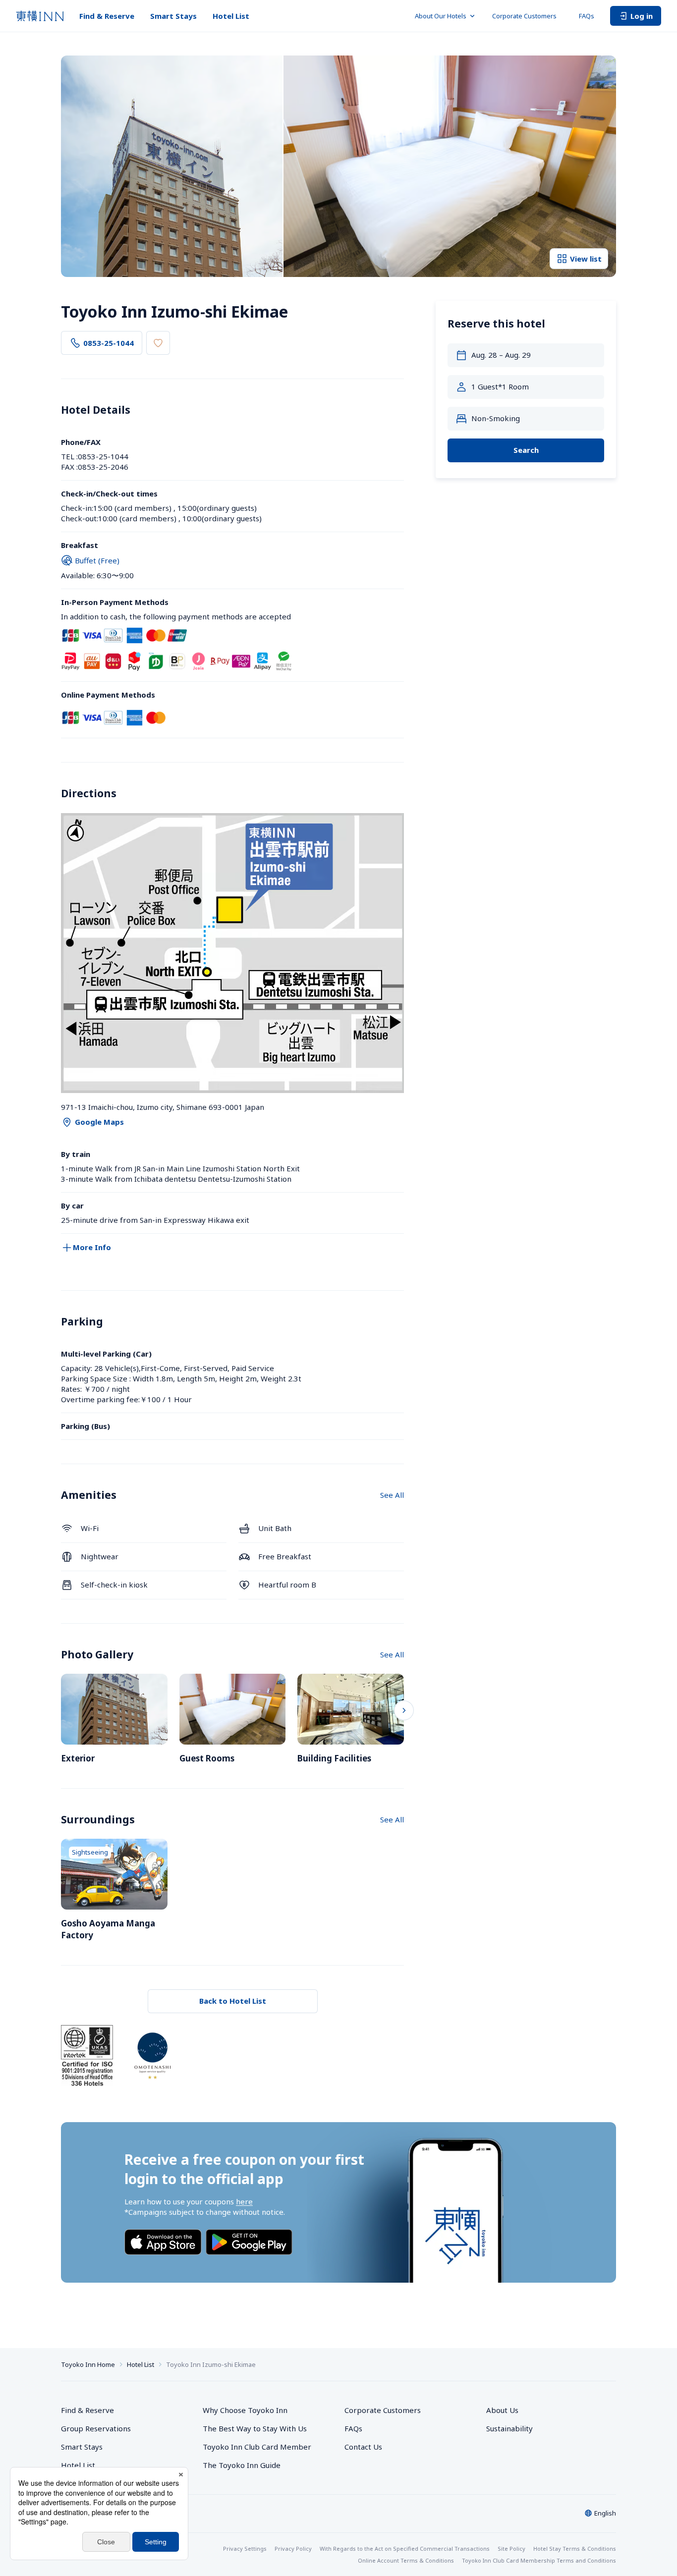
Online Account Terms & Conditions (406, 2560)
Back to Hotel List (233, 2001)
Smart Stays (173, 16)
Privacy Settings (245, 2549)
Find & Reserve (107, 16)
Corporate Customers (528, 16)
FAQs (587, 16)
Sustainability (509, 2428)
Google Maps (99, 1122)
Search (526, 450)
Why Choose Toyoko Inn (245, 2410)
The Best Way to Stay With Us (255, 2428)
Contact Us (363, 2447)
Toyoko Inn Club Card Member (257, 2447)
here (244, 2201)
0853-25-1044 (109, 343)
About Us (502, 2410)
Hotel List (231, 16)
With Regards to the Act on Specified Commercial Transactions (405, 2549)
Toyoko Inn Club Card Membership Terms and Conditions (539, 2560)
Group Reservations (96, 2428)
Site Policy (511, 2549)
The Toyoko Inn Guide (242, 2465)
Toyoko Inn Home (88, 2364)
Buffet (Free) (97, 560)
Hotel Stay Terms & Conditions (575, 2549)
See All (392, 1495)
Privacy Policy (293, 2549)
